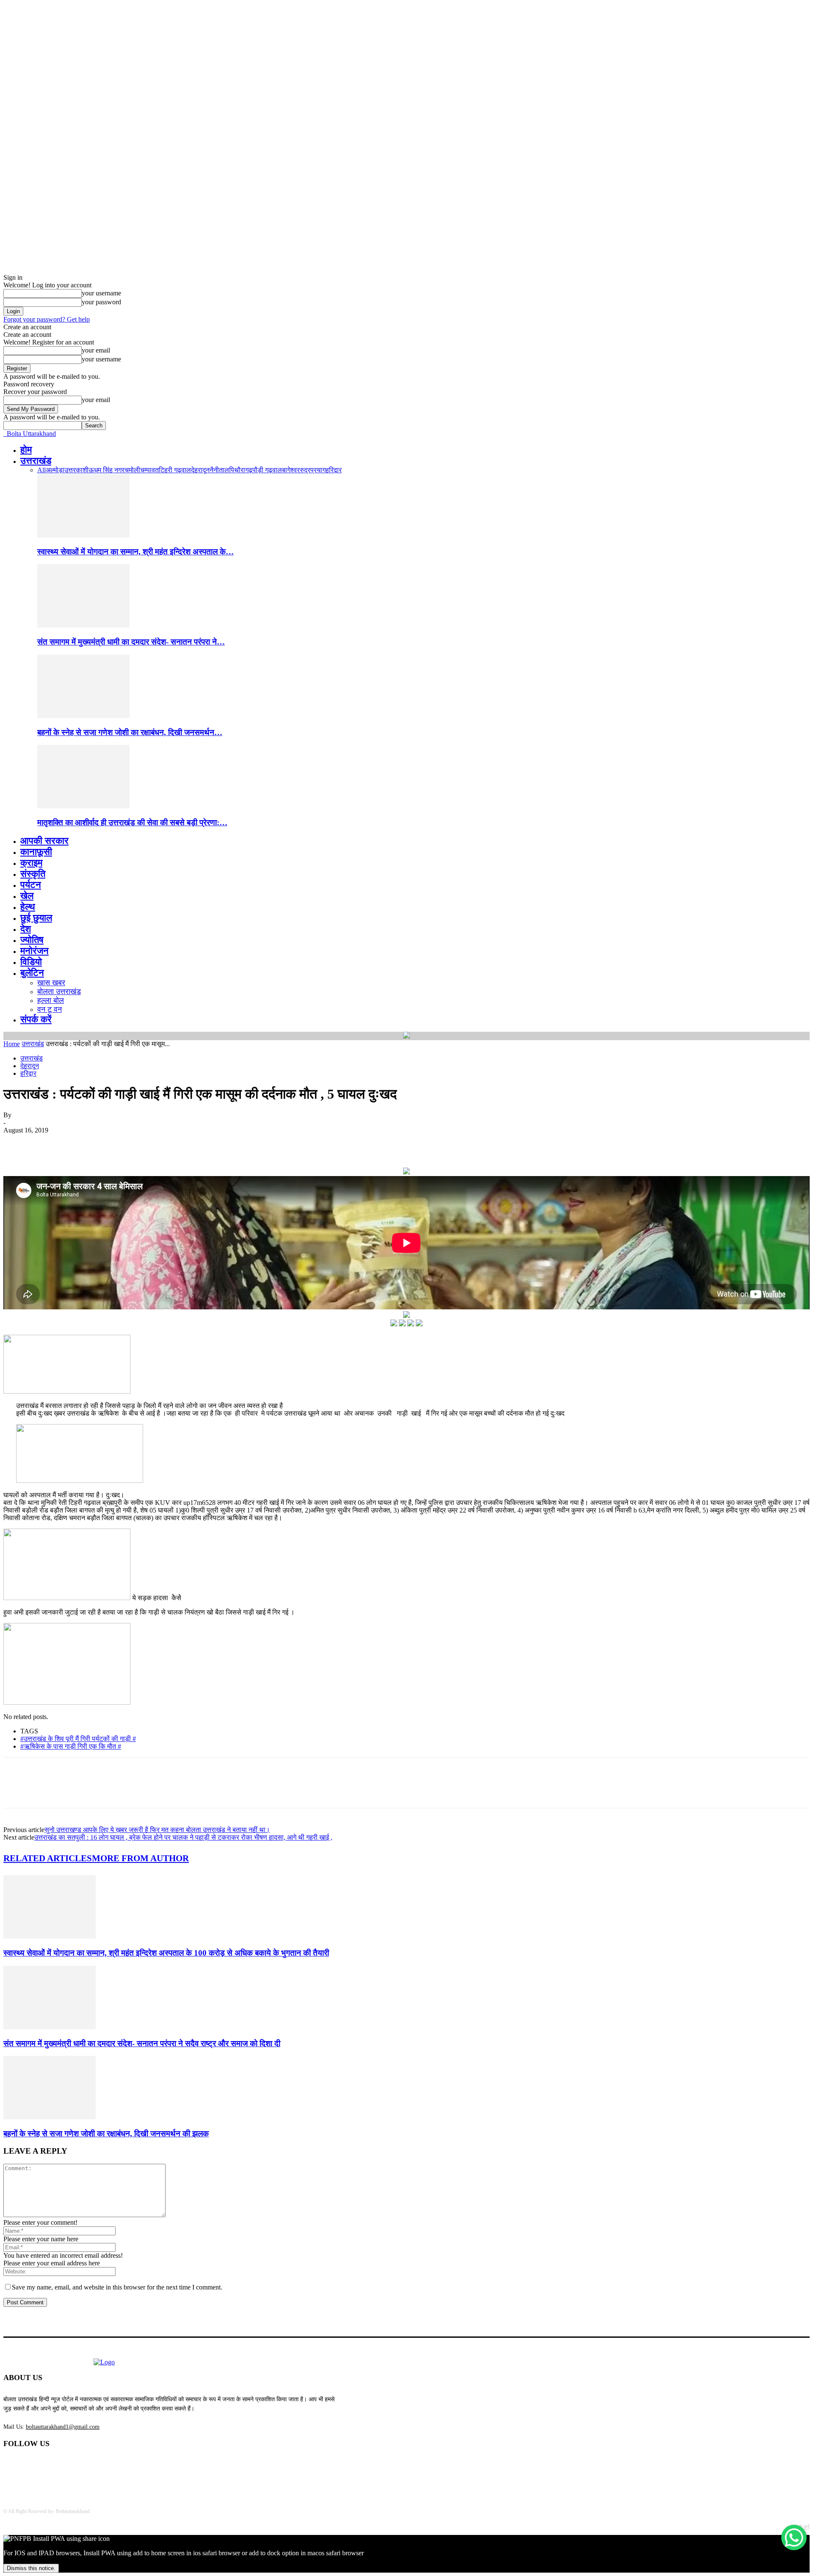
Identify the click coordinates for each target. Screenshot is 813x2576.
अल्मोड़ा (55, 470)
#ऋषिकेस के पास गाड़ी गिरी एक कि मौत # (71, 1746)
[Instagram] (77, 2466)
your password (101, 302)
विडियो (31, 962)
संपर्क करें (36, 1019)
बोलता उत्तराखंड (59, 992)
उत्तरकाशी (76, 470)
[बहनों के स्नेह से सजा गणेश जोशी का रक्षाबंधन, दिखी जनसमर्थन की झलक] (83, 716)
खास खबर (51, 983)
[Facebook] (17, 1143)
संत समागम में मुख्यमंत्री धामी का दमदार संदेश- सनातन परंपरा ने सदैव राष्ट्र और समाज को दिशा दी (142, 2043)
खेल (27, 896)
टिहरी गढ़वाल (175, 470)
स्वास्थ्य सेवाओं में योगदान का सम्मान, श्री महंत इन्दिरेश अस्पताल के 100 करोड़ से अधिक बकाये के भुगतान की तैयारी (166, 1953)
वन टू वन (50, 1009)
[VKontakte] (99, 2466)
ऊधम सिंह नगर (106, 470)
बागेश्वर (291, 470)
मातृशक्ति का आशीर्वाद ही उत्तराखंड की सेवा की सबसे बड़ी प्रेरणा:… (132, 822)
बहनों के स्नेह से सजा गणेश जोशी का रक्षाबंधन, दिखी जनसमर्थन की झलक (106, 2134)
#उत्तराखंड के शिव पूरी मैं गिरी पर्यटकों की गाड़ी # (78, 1739)
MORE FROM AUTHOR (140, 1858)
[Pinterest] (78, 1143)
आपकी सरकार (44, 841)
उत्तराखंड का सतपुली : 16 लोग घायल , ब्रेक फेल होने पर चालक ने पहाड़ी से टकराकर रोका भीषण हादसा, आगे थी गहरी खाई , (183, 1837)
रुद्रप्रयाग (313, 470)
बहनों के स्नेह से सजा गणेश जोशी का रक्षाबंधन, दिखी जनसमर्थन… (130, 732)
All (41, 470)
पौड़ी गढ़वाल (267, 470)
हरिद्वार (334, 470)
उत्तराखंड (36, 461)
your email (96, 350)
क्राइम (31, 863)
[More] (140, 1143)
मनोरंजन (35, 951)
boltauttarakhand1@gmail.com (63, 2427)
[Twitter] (48, 1143)
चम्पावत (149, 470)
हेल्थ (28, 907)
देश (26, 929)
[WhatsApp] (109, 1143)
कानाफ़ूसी (36, 852)
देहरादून (200, 470)
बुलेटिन (32, 973)
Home (12, 1044)
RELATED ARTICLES (48, 1858)
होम (26, 450)
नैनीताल (219, 470)
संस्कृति (33, 874)
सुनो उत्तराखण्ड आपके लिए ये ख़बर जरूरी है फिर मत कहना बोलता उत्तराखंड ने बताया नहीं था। (157, 1830)
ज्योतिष (32, 940)
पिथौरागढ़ (241, 470)
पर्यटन (31, 885)
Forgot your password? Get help (47, 319)
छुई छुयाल (36, 918)
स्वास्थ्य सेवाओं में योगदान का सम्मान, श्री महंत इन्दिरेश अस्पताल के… (135, 552)
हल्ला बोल (51, 1000)
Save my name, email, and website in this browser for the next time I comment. (117, 2287)
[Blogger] (12, 2466)
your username (101, 293)
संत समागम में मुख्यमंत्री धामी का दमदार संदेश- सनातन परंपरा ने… (131, 642)
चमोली (132, 470)
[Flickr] (55, 2466)
